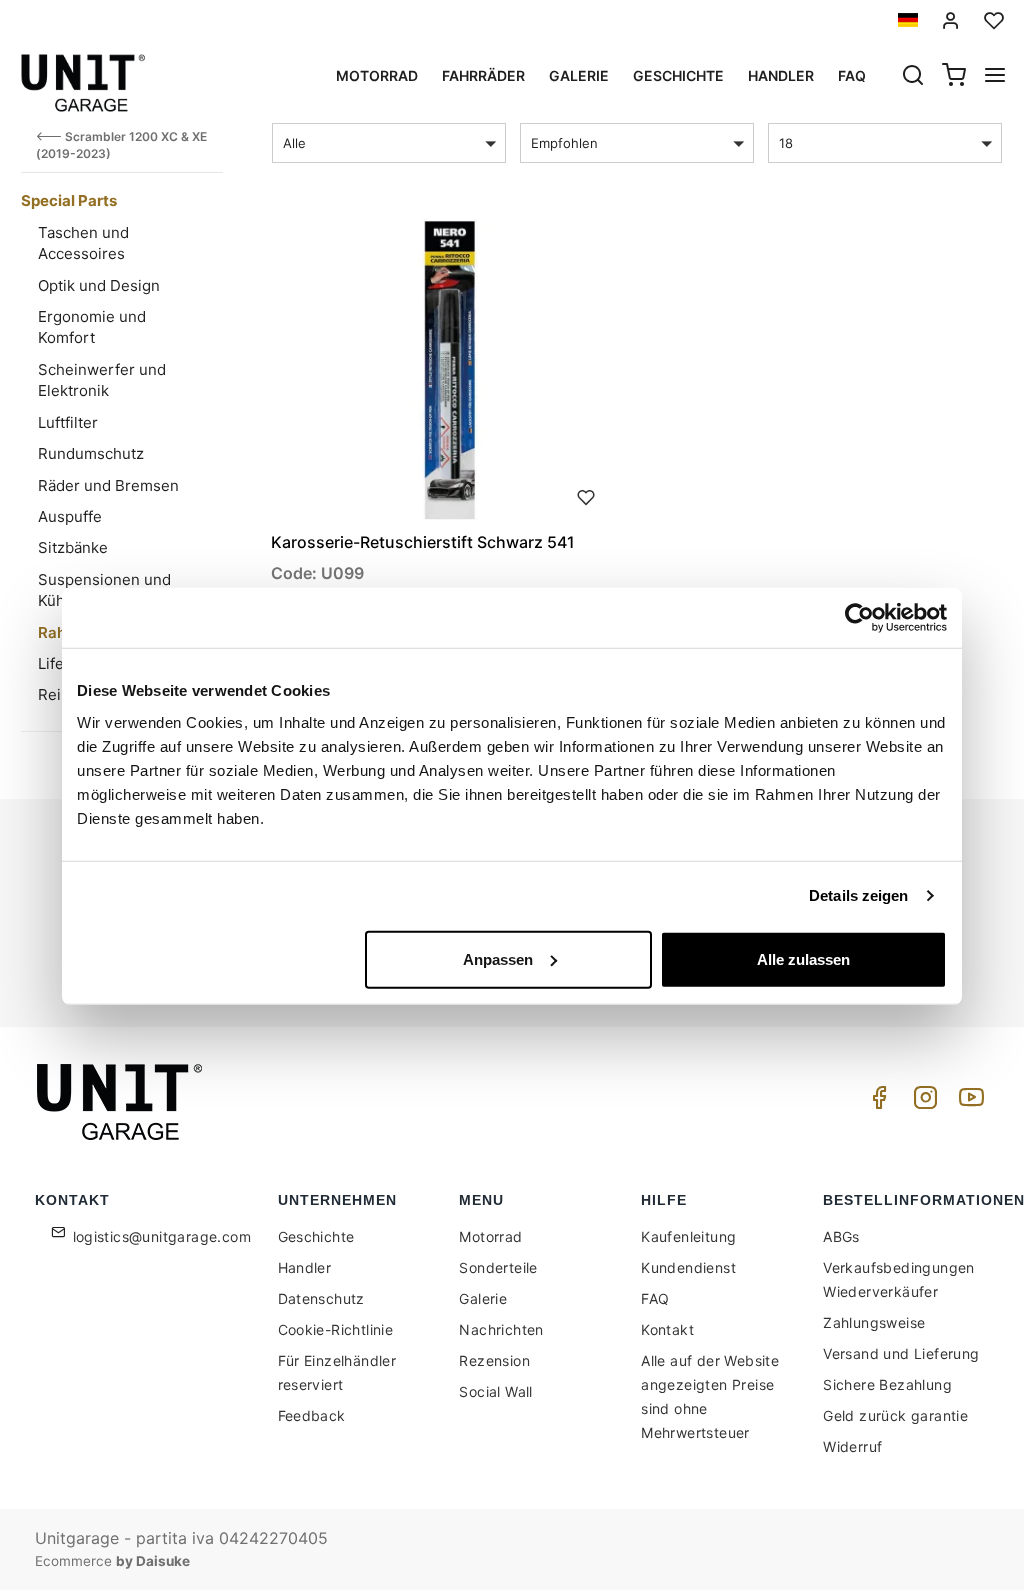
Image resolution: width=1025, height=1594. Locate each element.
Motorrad (377, 75)
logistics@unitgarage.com (162, 1236)
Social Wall (495, 1391)
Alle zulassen (803, 958)
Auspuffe (70, 516)
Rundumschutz (91, 453)
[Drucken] (586, 495)
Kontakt (667, 1329)
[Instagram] (922, 1102)
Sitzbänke (73, 547)
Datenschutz (321, 1298)
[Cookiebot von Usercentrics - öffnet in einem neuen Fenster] (859, 618)
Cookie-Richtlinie (336, 1329)
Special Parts (69, 200)
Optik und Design (99, 285)
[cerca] (913, 77)
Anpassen (498, 958)
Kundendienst (688, 1267)
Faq (852, 75)
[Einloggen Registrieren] (951, 20)
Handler (781, 75)
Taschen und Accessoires (83, 243)
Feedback (312, 1415)
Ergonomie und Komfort (92, 327)
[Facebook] (876, 1102)
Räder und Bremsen (108, 485)
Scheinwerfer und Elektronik (102, 380)
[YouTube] (968, 1102)
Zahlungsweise (874, 1322)
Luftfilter (68, 422)
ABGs (841, 1236)
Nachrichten (501, 1329)
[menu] (995, 77)
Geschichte (678, 75)
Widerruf (852, 1446)
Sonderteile (498, 1267)
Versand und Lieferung (901, 1353)
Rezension (494, 1360)
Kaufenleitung (688, 1236)
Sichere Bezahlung (887, 1384)
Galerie (579, 75)
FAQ (655, 1298)
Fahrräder (483, 75)
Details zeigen (858, 895)
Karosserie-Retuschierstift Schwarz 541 (423, 542)
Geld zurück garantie (895, 1415)
